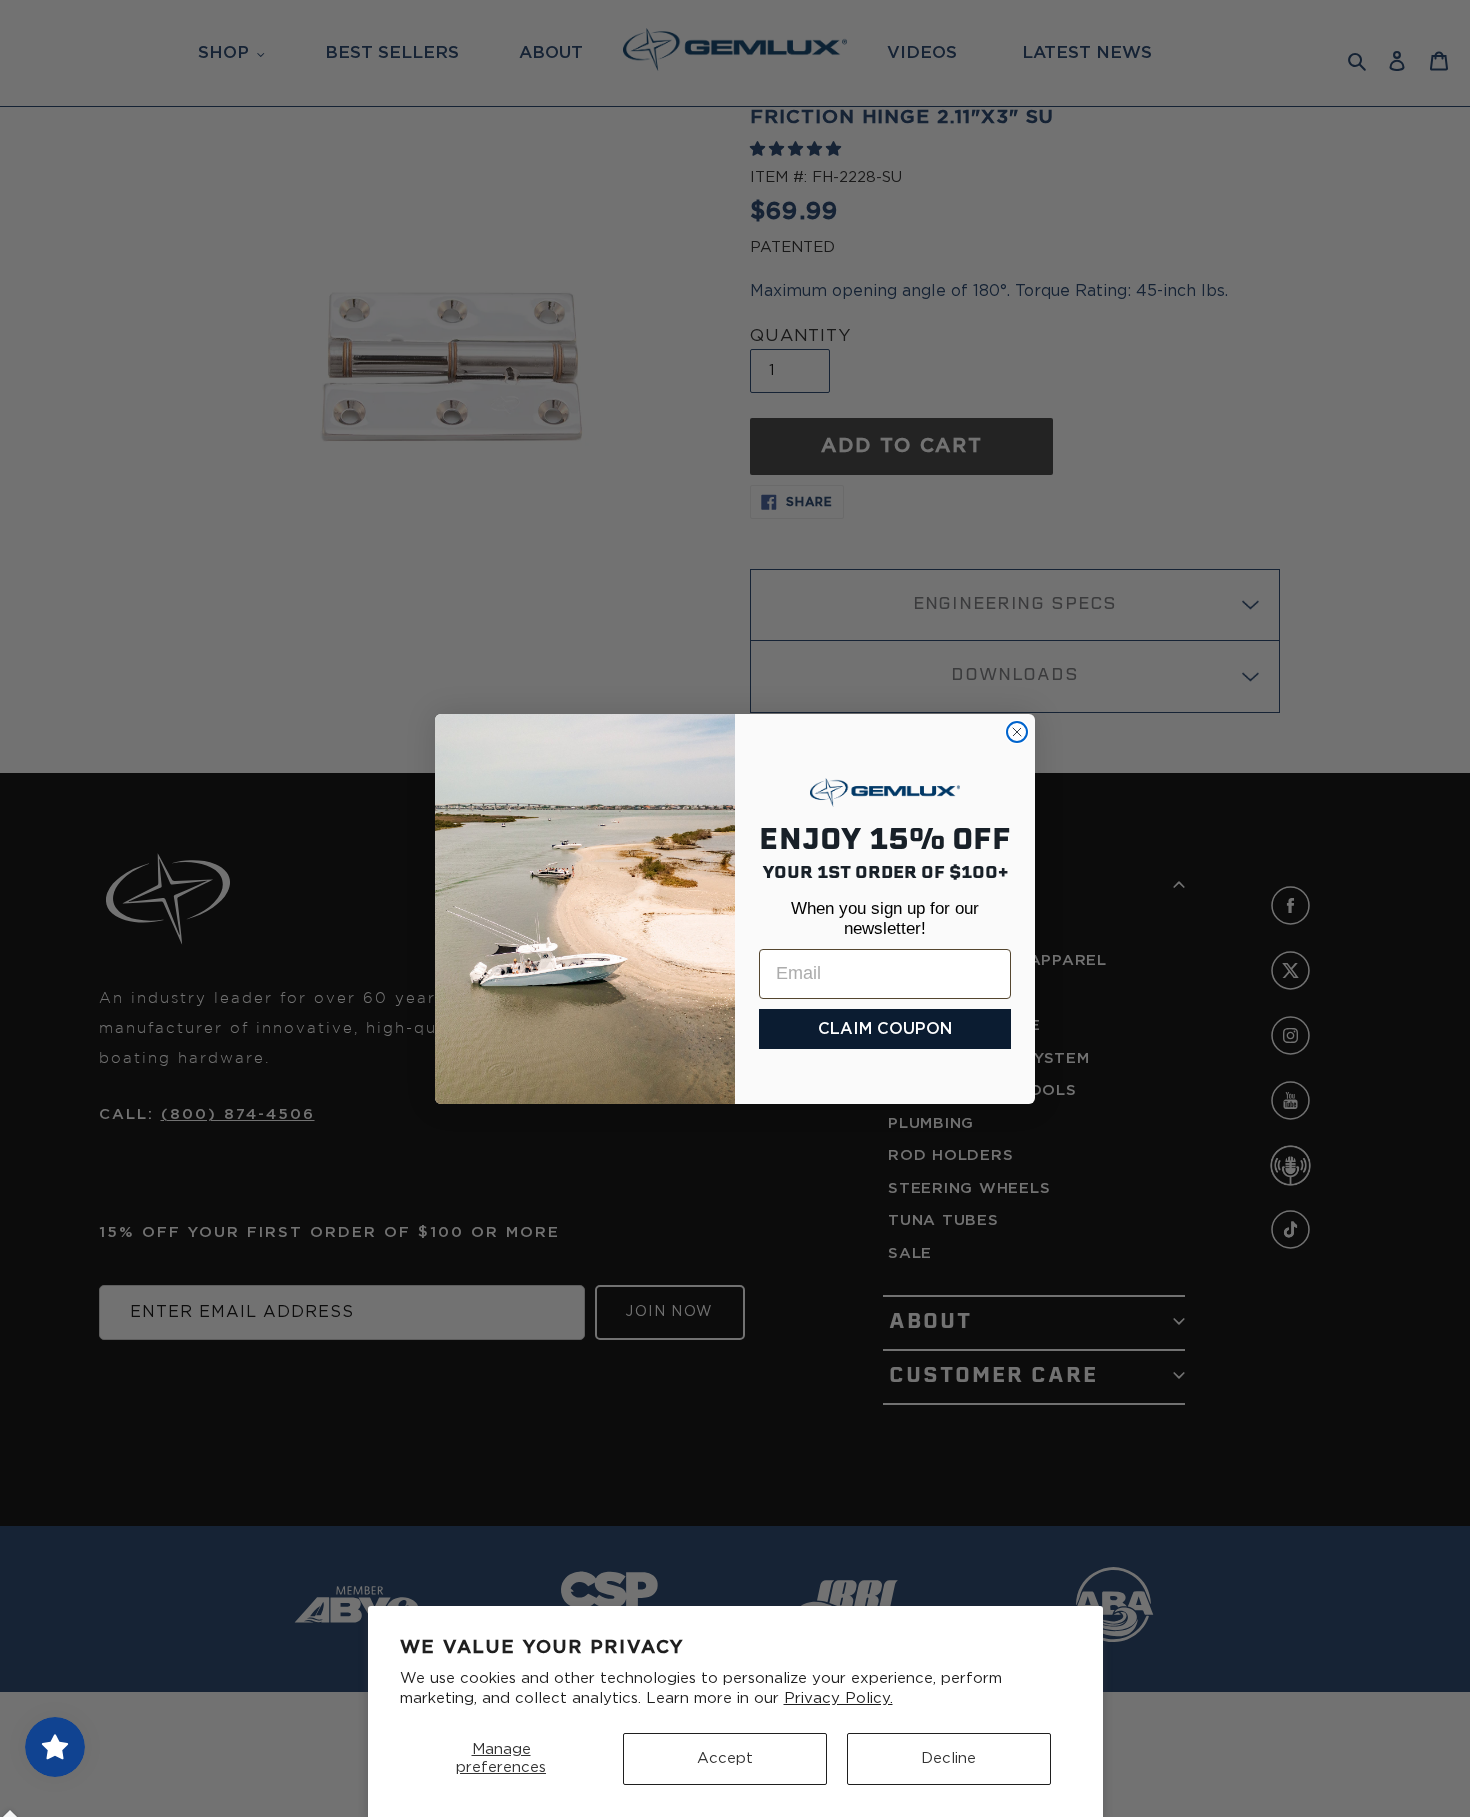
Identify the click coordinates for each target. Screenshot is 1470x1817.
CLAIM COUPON (885, 1029)
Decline (948, 1758)
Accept (725, 1758)
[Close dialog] (1017, 732)
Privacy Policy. (838, 1698)
